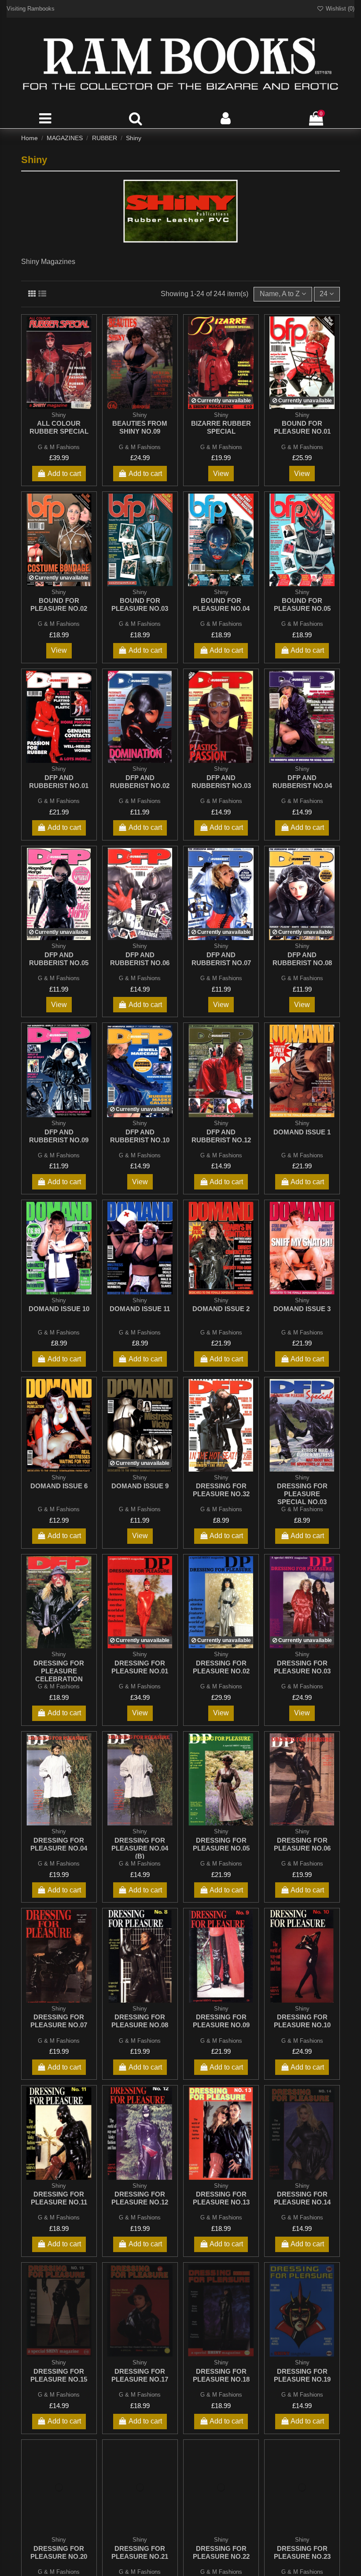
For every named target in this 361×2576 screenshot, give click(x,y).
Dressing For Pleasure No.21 (140, 2552)
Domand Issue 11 (140, 1309)
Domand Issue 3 (302, 1309)
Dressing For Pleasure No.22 (221, 2552)
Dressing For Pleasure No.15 (59, 2375)
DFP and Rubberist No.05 (59, 959)
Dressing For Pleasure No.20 (59, 2552)
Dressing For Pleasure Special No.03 (302, 1494)
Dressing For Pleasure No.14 (302, 2198)
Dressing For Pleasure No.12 (140, 2198)
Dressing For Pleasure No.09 (221, 2021)
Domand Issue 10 (59, 1309)
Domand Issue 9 (140, 1486)
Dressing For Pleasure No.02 (221, 1667)
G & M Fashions (59, 447)
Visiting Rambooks (31, 9)
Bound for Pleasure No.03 (140, 604)
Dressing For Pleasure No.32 (221, 1490)
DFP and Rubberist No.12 (221, 1136)
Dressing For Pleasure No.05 (221, 1844)
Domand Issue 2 (221, 1309)
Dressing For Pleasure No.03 (302, 1667)
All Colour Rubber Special (59, 427)
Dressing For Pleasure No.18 (221, 2375)
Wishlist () (339, 9)
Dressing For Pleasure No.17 (140, 2375)
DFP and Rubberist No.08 (302, 959)
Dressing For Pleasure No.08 (140, 2021)
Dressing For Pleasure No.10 (302, 2021)
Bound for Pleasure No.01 (302, 427)
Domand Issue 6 (59, 1486)
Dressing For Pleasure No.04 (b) (140, 1848)
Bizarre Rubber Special (221, 427)
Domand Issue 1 (302, 1132)
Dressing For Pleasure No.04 (59, 1844)
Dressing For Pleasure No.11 (59, 2198)
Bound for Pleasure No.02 (59, 604)
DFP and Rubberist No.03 (221, 782)
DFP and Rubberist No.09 (59, 1136)
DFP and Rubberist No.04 (302, 782)
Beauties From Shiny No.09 (140, 427)
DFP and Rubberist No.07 (221, 959)
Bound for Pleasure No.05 (302, 604)
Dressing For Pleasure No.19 (302, 2375)
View (221, 474)
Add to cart (64, 474)
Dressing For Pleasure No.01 (140, 1667)
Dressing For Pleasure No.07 (59, 2021)
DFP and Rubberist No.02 (140, 782)
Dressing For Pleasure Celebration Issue (59, 1675)
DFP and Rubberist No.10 (140, 1136)
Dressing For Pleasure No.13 (221, 2198)
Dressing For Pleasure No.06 (302, 1844)
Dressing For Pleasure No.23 (302, 2552)
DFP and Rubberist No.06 (140, 959)
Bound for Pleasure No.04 (221, 604)
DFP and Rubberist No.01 (59, 782)
